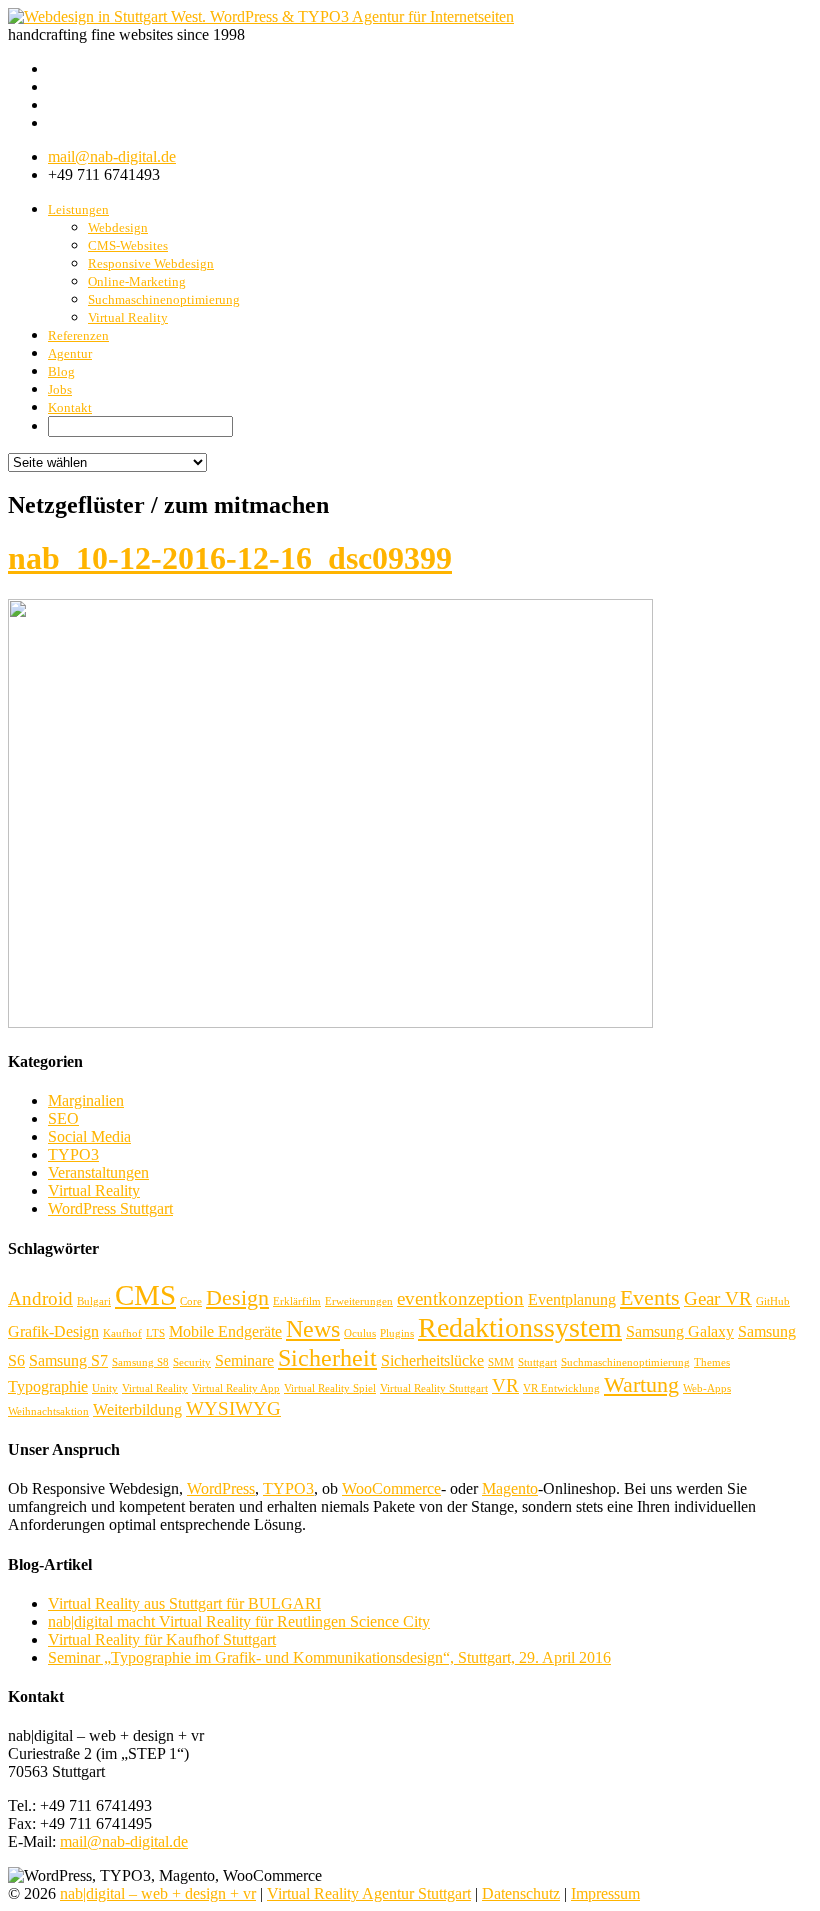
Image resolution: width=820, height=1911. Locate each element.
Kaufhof (122, 1333)
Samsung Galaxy (680, 1331)
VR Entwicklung (561, 1388)
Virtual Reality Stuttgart (434, 1388)
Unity (105, 1388)
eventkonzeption (460, 1298)
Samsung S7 (68, 1360)
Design (237, 1297)
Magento (510, 1488)
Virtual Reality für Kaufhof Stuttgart (162, 1639)
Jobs (60, 389)
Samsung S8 (140, 1362)
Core (191, 1301)
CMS (145, 1295)
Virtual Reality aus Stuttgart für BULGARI (184, 1603)
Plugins (397, 1333)
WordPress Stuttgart (110, 1208)
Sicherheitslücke (432, 1360)
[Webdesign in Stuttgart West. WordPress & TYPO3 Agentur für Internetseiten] (261, 16)
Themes (712, 1362)
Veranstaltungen (98, 1172)
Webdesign (118, 227)
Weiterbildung (137, 1409)
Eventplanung (572, 1299)
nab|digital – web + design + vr (158, 1893)
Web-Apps (707, 1388)
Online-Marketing (137, 281)
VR (505, 1385)
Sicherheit (327, 1357)
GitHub (773, 1301)
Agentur (70, 353)
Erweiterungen (359, 1301)
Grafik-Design (53, 1331)
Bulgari (94, 1301)
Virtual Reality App (236, 1388)
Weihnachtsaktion (48, 1411)
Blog (61, 371)
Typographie (48, 1386)
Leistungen (78, 209)
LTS (155, 1333)
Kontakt (70, 407)
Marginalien (86, 1100)
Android (40, 1298)
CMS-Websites (128, 245)
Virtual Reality (128, 317)
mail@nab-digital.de (112, 156)
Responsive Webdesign (151, 263)
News (313, 1328)
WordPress (221, 1488)
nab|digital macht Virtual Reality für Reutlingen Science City (239, 1621)
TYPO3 (73, 1154)
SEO (63, 1118)
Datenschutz (521, 1893)
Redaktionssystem (520, 1327)
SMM (501, 1362)
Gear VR (718, 1298)
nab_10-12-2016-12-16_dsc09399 (230, 558)
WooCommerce (391, 1488)
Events (650, 1297)
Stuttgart (537, 1362)
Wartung (641, 1384)
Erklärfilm (297, 1301)
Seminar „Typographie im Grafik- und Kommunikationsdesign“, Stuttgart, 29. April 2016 (329, 1657)
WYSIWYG (233, 1408)
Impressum (605, 1893)
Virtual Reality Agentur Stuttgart (369, 1893)
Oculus (360, 1333)
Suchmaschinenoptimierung (164, 299)
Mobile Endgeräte (225, 1331)
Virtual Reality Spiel (330, 1388)
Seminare (244, 1360)
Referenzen (78, 335)
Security (192, 1362)
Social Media (89, 1136)
